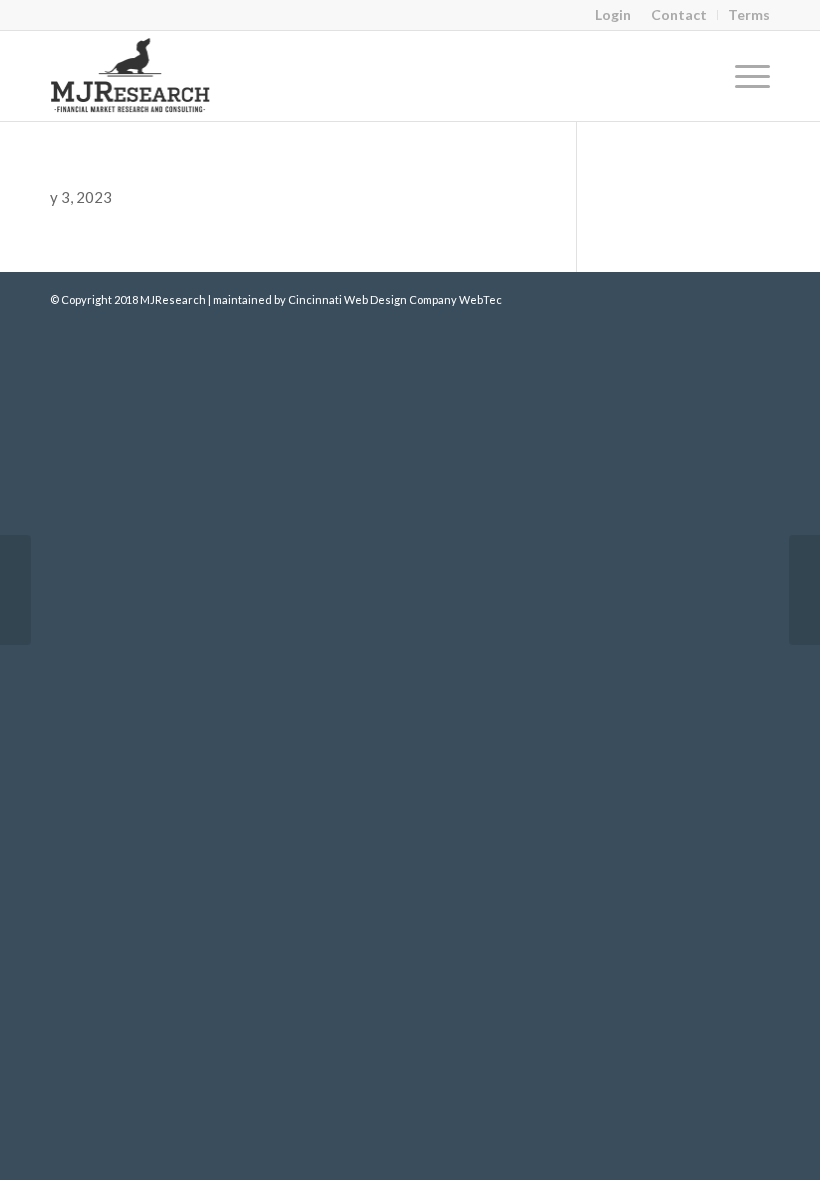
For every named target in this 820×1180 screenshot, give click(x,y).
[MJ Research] (130, 76)
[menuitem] (679, 15)
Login (613, 14)
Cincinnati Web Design (347, 299)
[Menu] (742, 76)
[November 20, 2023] (15, 590)
